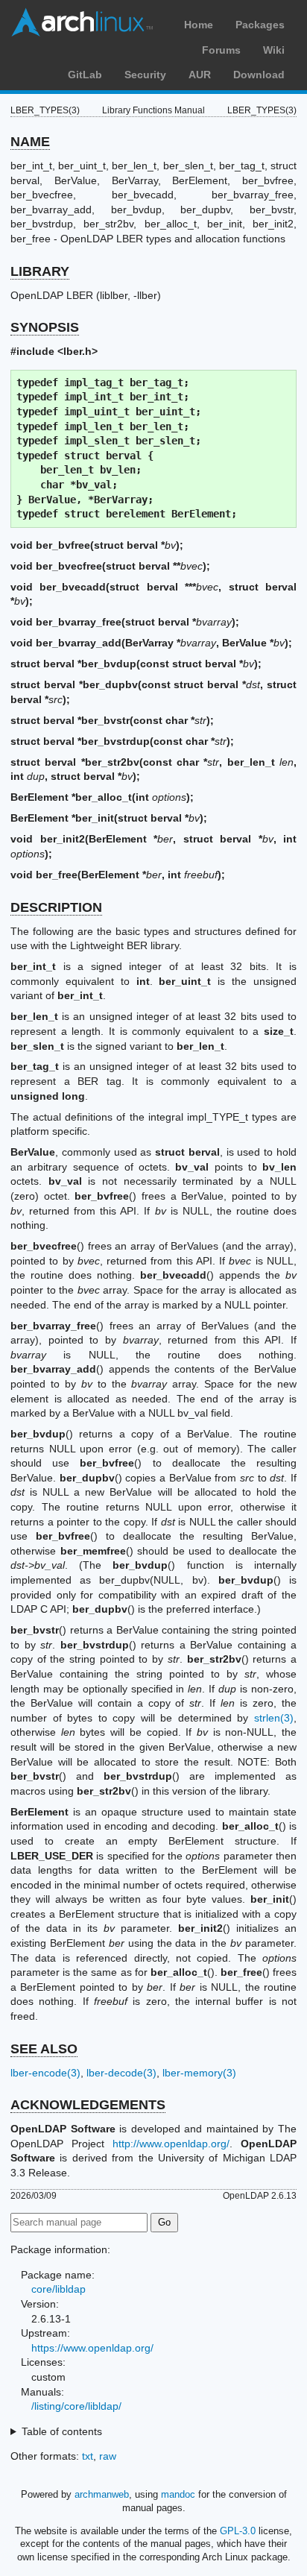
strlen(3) (274, 1718)
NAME (30, 142)
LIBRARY (40, 271)
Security (145, 75)
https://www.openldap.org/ (92, 2348)
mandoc (178, 2494)
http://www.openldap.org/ (171, 2144)
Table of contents (62, 2431)
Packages (260, 25)
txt (88, 2456)
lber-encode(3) (45, 2073)
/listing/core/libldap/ (76, 2406)
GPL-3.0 (238, 2531)
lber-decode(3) (121, 2073)
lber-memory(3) (199, 2073)
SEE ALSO (44, 2049)
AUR (200, 75)
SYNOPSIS (45, 327)
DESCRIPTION (56, 907)
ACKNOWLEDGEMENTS (88, 2105)
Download (259, 75)
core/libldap (58, 2289)
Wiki (274, 50)
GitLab (85, 75)
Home (199, 25)
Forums (221, 50)
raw (108, 2456)
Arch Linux (82, 22)
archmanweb (102, 2494)
